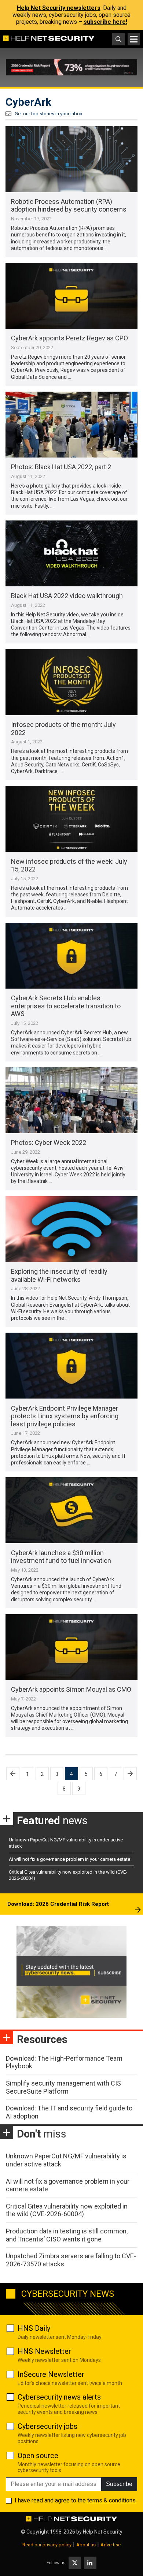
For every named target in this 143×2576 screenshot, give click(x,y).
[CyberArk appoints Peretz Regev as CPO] (71, 296)
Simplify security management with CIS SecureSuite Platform (63, 2087)
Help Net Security (103, 2532)
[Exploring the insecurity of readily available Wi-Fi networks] (71, 1229)
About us (86, 2545)
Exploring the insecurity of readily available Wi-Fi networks (59, 1275)
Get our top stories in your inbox (48, 114)
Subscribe (119, 2484)
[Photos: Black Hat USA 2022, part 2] (71, 425)
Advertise (111, 2545)
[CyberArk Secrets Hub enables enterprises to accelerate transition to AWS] (71, 956)
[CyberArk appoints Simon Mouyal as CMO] (71, 1647)
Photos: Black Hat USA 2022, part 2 (61, 467)
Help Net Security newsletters (59, 8)
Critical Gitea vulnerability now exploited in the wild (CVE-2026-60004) (67, 2210)
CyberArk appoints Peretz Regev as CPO (69, 338)
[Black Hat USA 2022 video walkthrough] (71, 553)
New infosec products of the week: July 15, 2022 (69, 865)
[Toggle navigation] (134, 39)
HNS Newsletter (44, 2351)
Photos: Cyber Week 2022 (49, 1143)
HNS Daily (34, 2328)
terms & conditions (111, 2500)
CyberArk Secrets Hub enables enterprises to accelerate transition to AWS (66, 1006)
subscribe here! (105, 22)
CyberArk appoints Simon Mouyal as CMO (71, 1689)
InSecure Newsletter (51, 2374)
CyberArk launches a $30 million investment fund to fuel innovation (61, 1557)
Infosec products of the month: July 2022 (63, 729)
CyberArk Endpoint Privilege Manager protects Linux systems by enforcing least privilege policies (65, 1416)
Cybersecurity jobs (47, 2426)
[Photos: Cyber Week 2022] (71, 1100)
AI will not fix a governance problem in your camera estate (69, 1859)
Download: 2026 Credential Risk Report (58, 1904)
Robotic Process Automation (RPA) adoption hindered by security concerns (69, 206)
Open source (38, 2456)
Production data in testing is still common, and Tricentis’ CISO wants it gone (67, 2235)
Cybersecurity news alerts (59, 2397)
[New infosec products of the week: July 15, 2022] (71, 819)
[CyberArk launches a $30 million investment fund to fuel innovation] (71, 1510)
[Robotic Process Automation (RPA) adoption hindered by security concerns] (71, 159)
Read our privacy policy (47, 2545)
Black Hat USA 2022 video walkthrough (67, 596)
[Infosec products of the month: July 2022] (71, 682)
